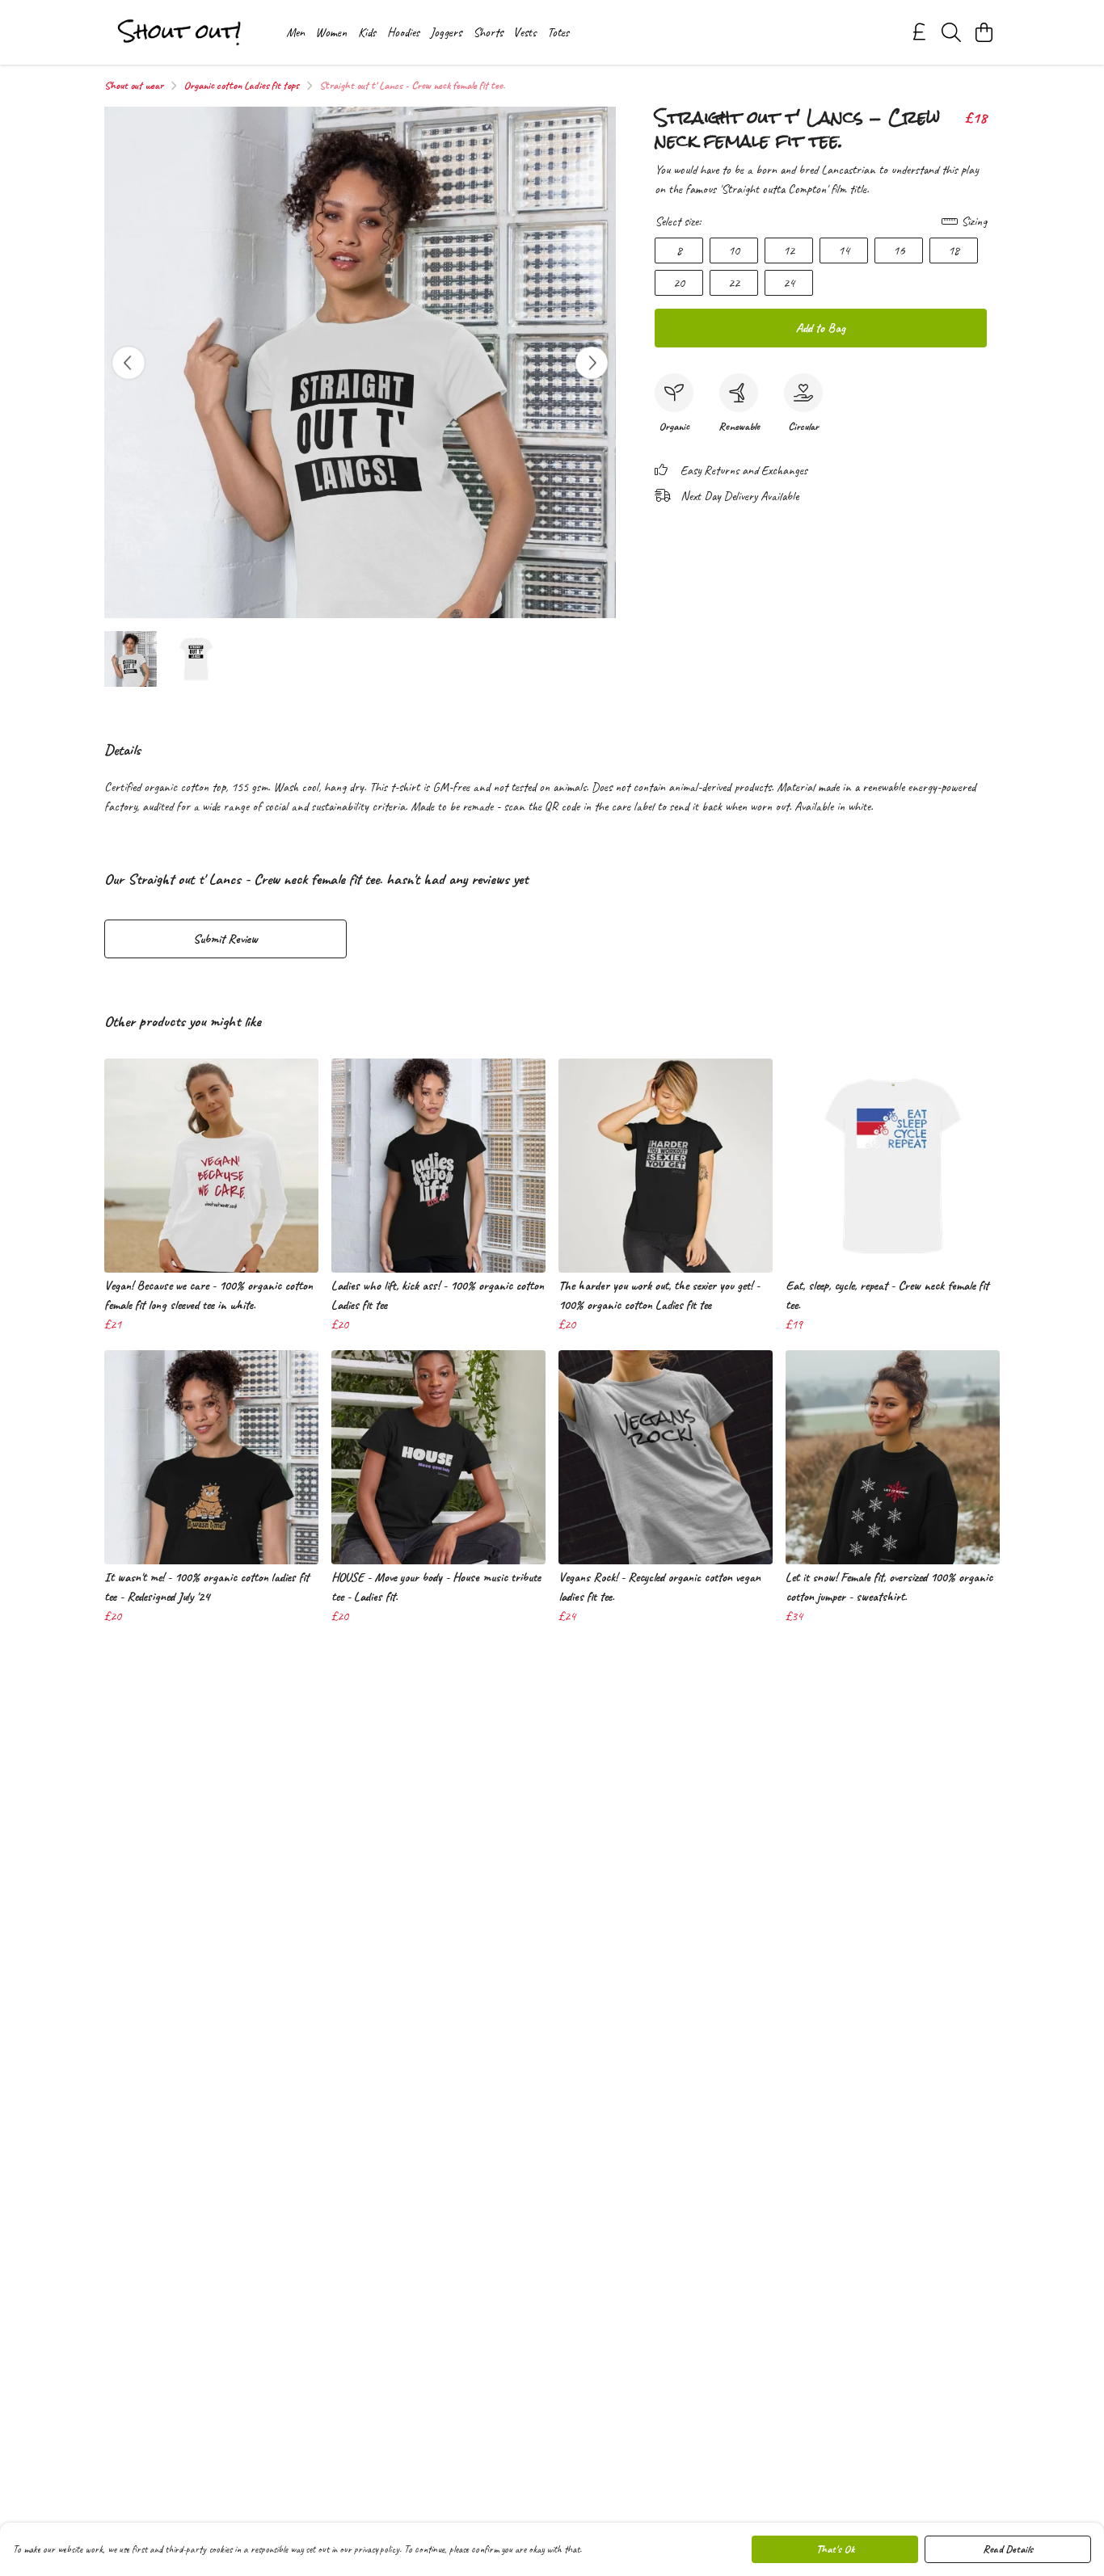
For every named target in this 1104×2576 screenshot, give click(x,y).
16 (899, 250)
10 (734, 250)
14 (844, 250)
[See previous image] (129, 363)
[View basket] (984, 32)
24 (789, 283)
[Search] (951, 32)
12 (789, 250)
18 (954, 250)
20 (679, 283)
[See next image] (592, 363)
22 (734, 283)
